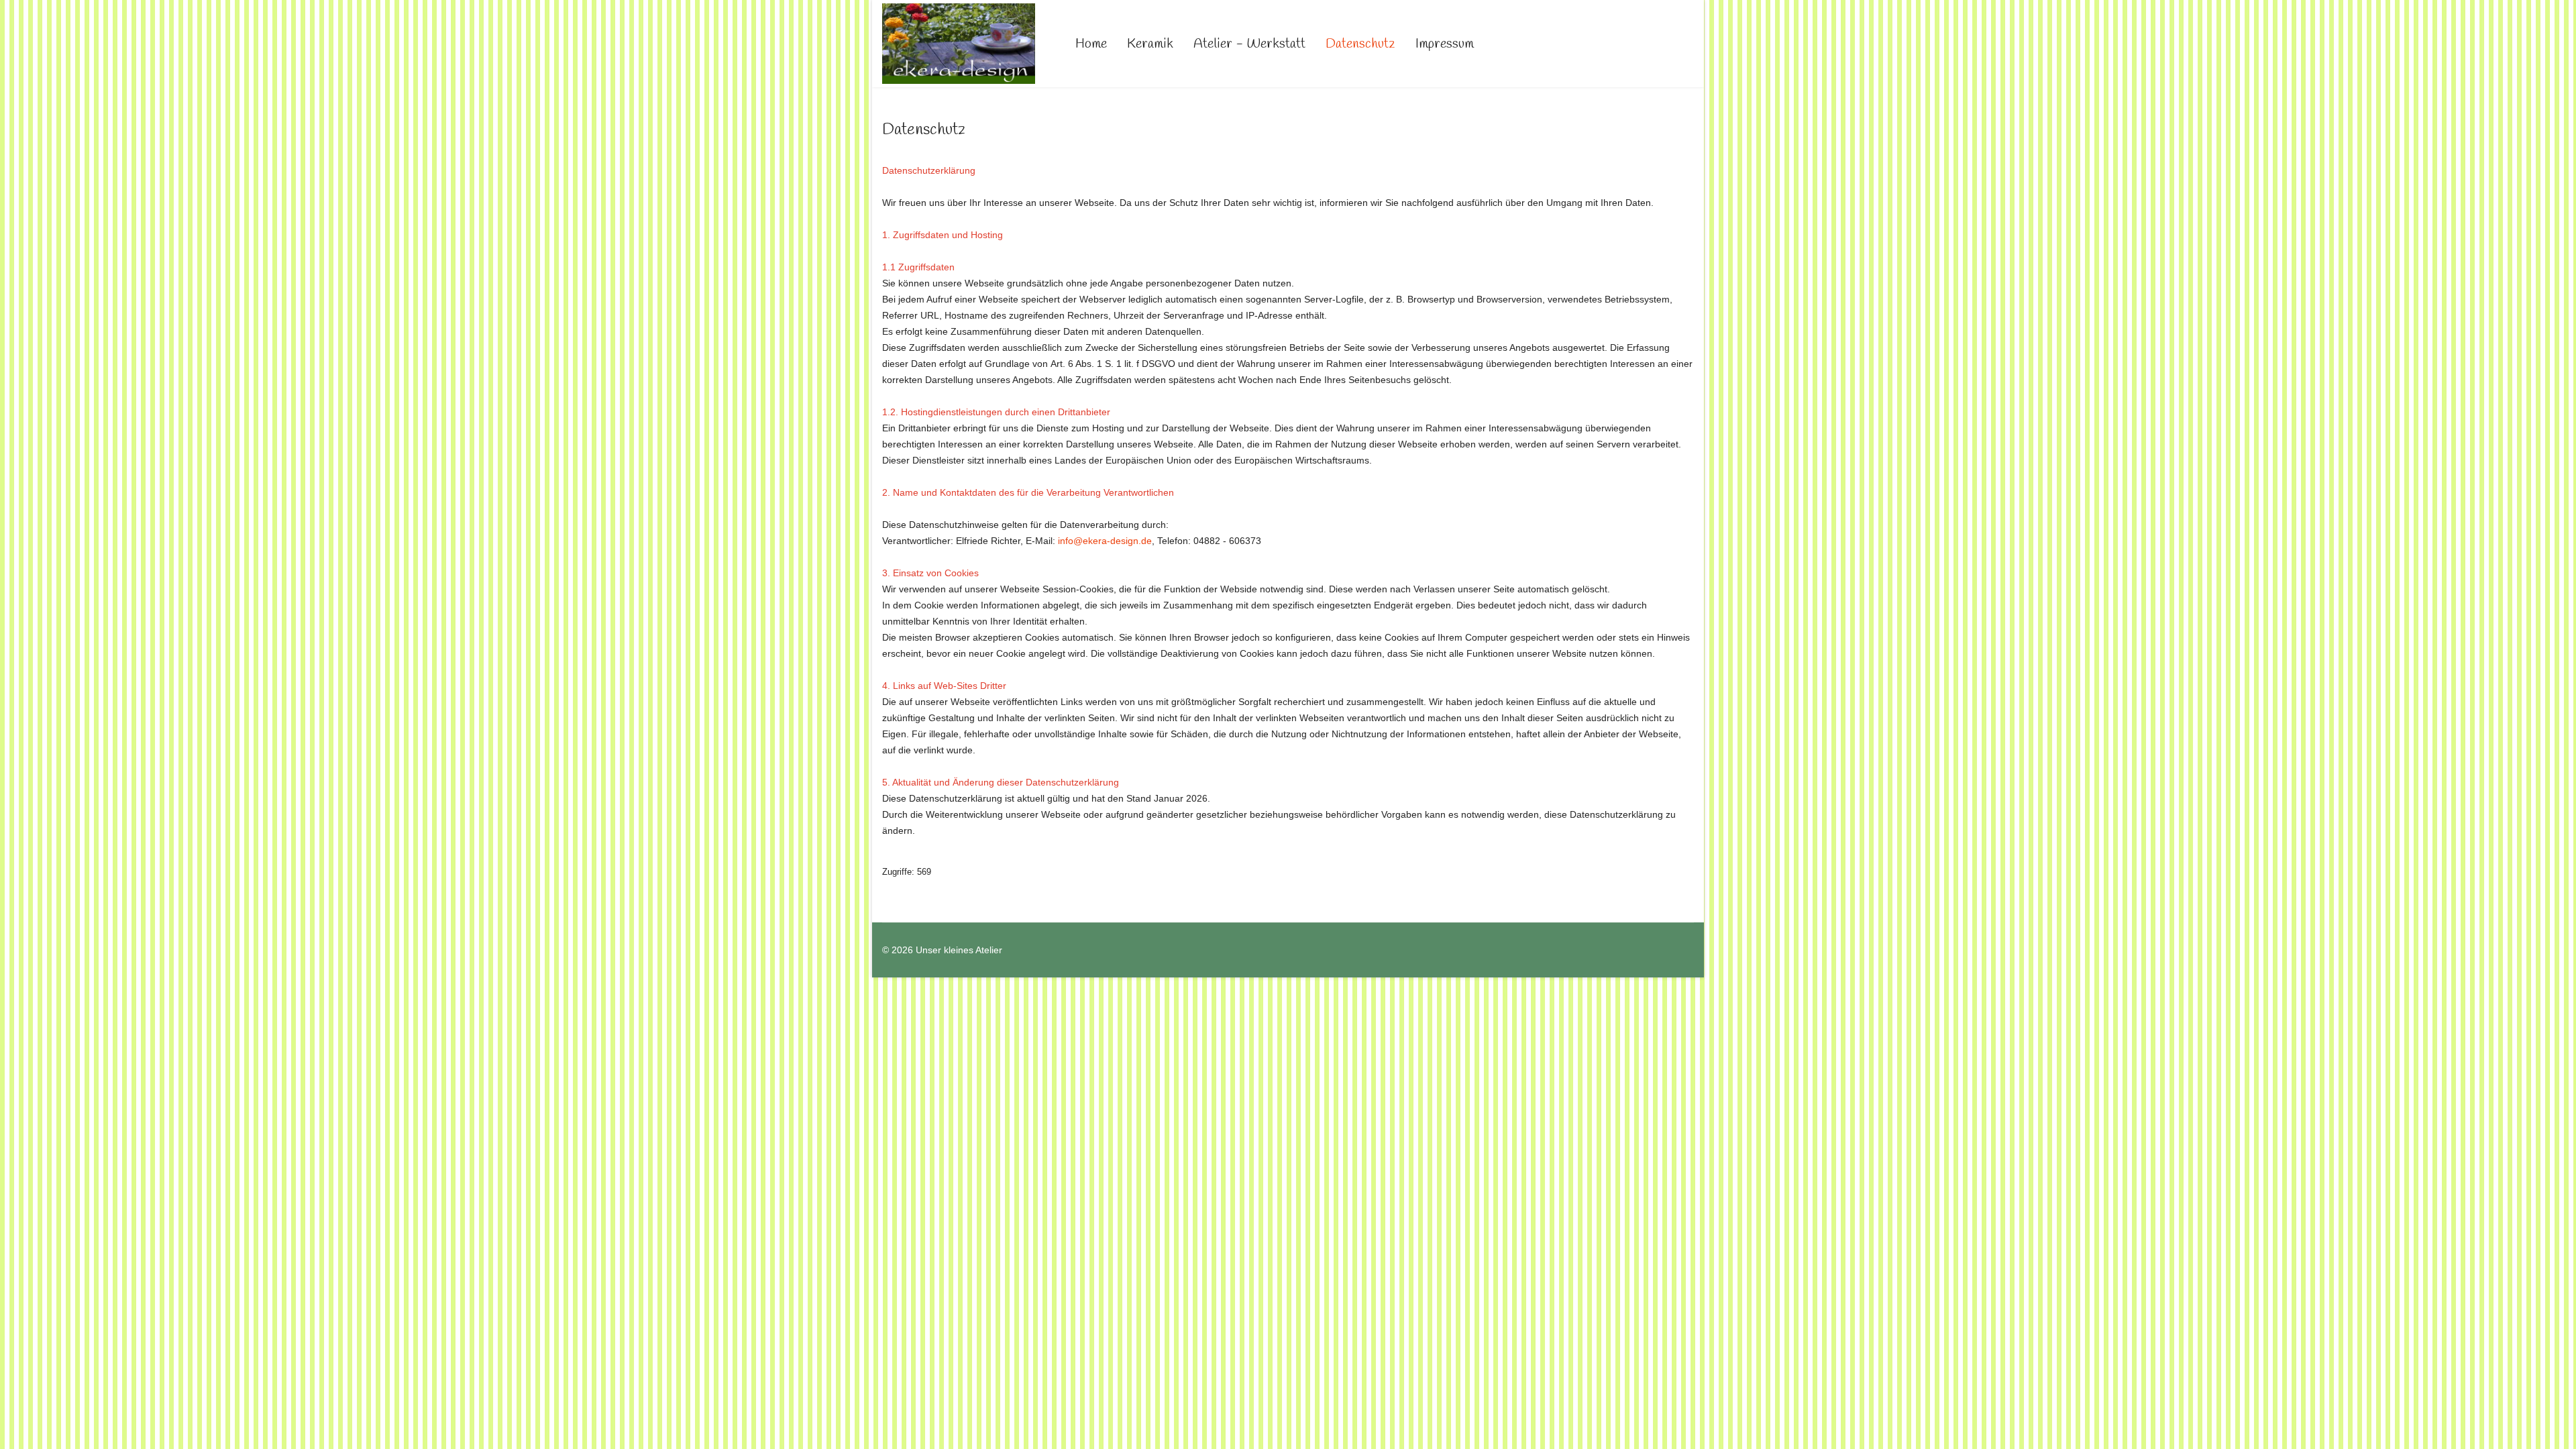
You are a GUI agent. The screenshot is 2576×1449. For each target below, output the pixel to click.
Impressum (1445, 44)
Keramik (1150, 44)
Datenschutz (1360, 44)
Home (1091, 44)
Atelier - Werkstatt (1249, 44)
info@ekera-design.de (1105, 541)
